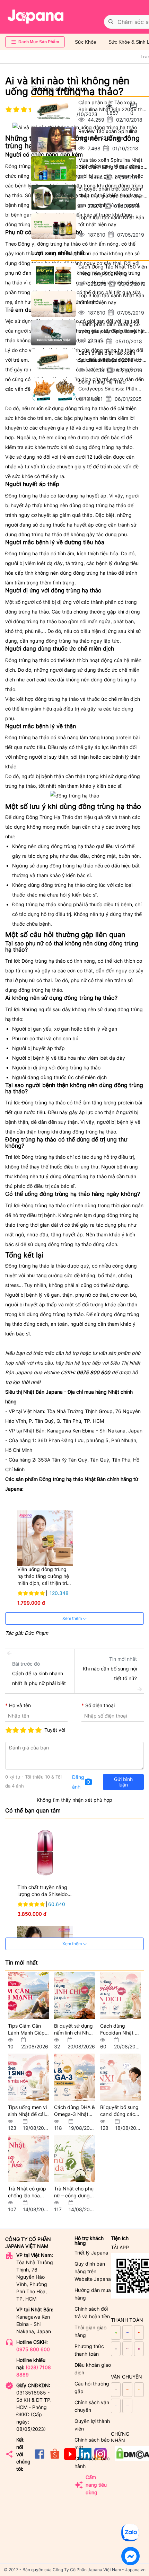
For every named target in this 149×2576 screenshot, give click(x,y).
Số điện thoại (100, 1705)
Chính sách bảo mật (92, 2443)
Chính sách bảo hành (92, 2462)
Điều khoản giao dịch (93, 2369)
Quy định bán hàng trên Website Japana (93, 2271)
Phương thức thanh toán (89, 2350)
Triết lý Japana (91, 2253)
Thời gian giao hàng (90, 2331)
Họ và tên (20, 1705)
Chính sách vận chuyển (92, 2406)
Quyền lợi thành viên (92, 2425)
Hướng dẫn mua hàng (93, 2294)
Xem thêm (73, 1618)
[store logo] (36, 17)
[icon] (40, 2458)
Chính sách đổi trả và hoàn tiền (92, 2313)
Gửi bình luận (123, 1782)
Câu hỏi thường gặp (92, 2387)
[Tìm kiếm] (111, 22)
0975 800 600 (33, 2349)
